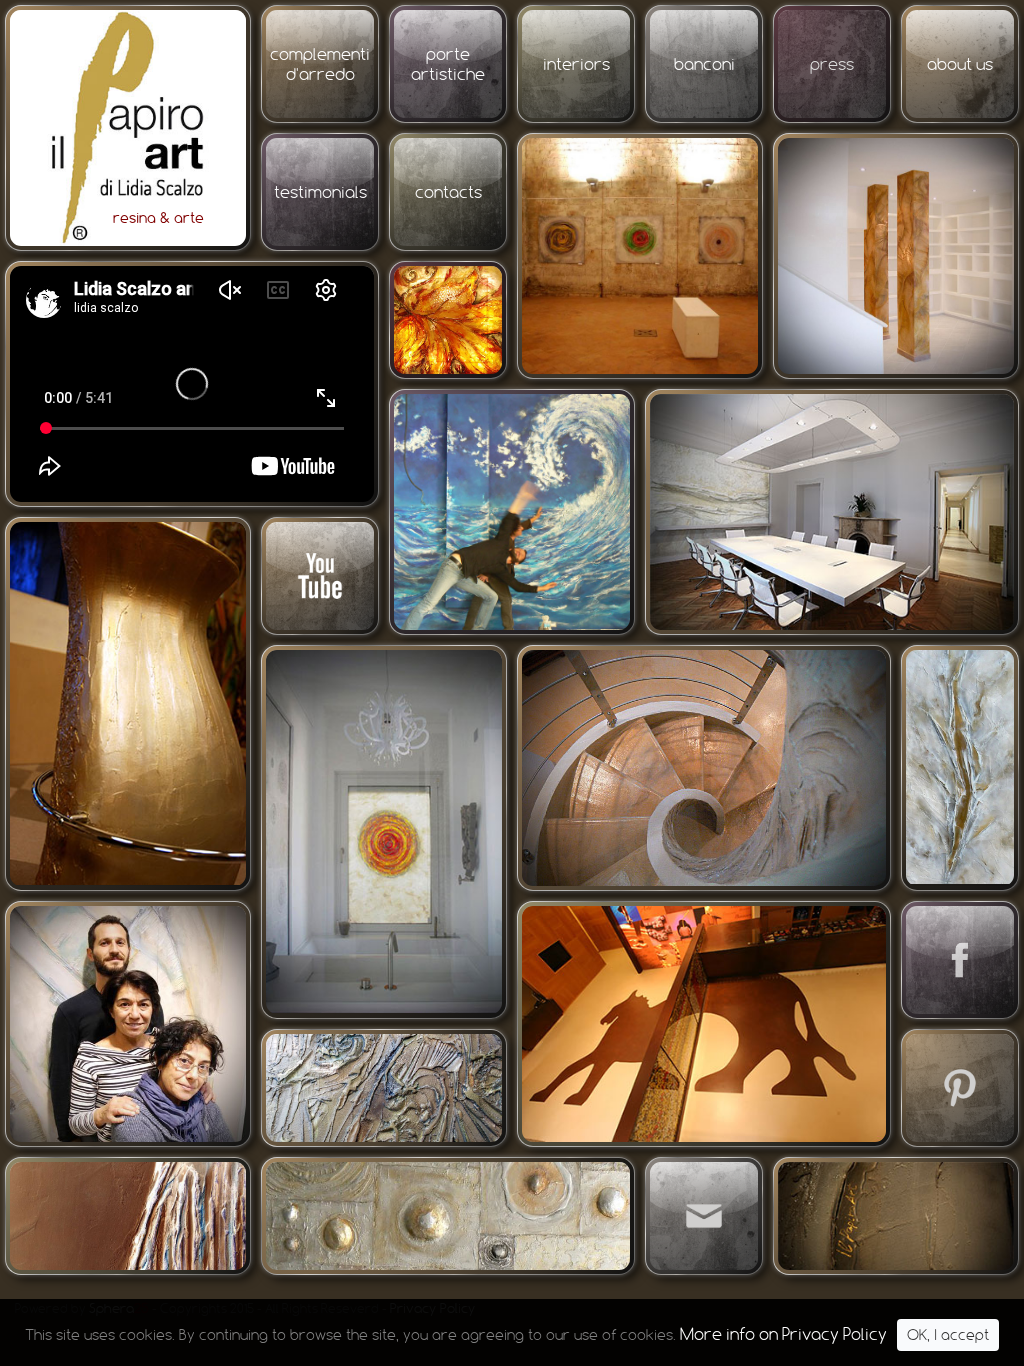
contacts (448, 192)
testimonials (320, 192)
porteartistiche (448, 64)
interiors (576, 64)
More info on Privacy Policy (783, 1334)
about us (960, 64)
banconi (704, 64)
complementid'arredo (320, 64)
